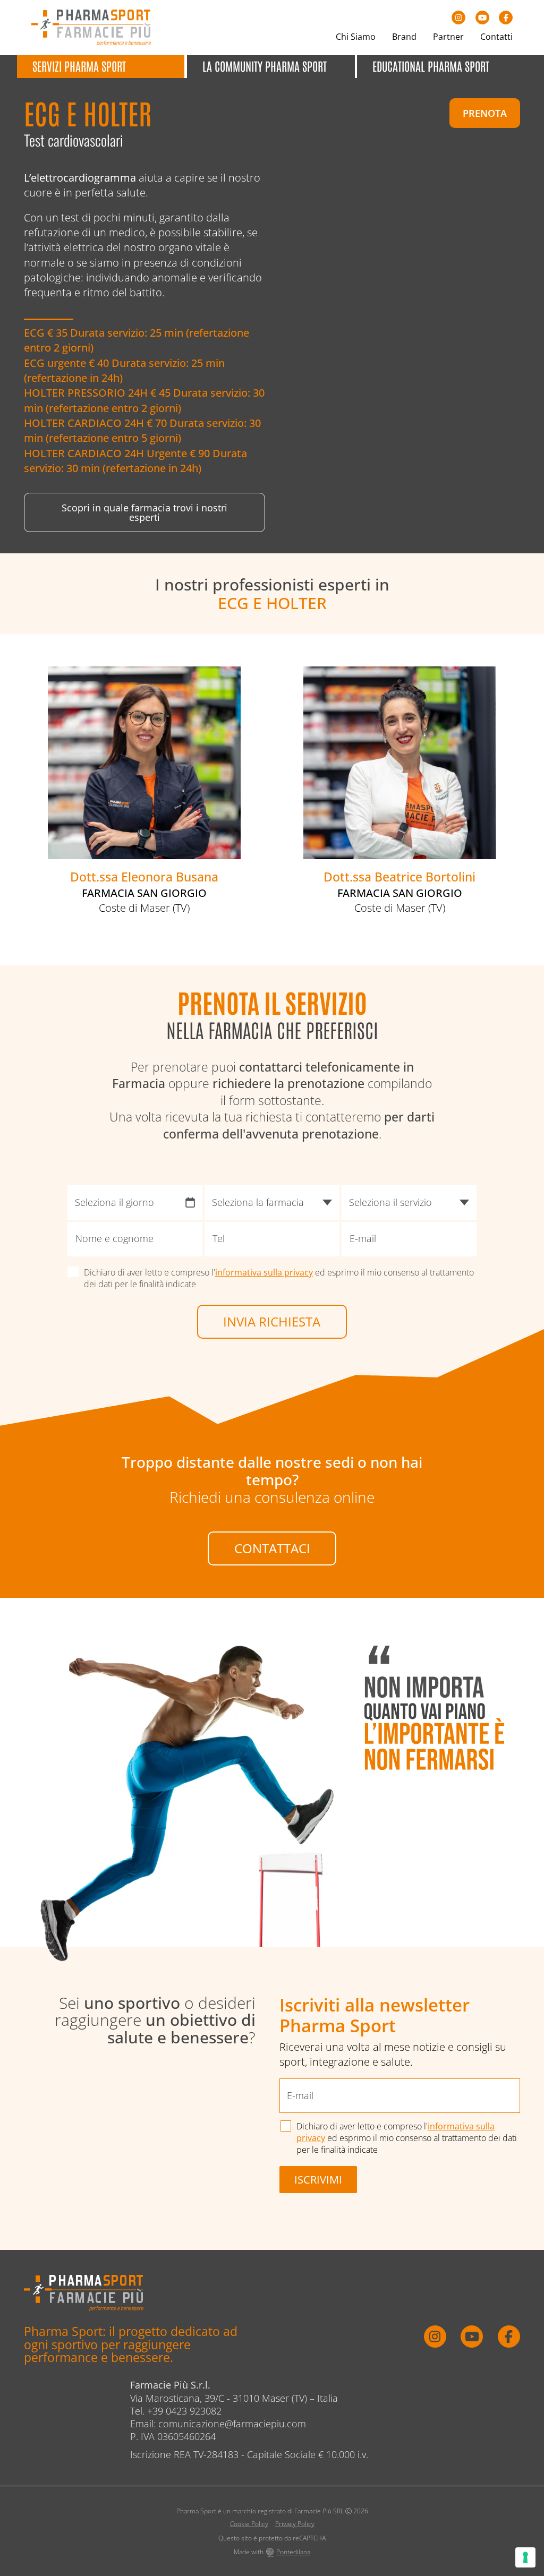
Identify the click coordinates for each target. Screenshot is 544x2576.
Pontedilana (293, 2552)
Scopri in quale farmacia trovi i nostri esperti (144, 512)
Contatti (496, 37)
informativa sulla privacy (264, 1272)
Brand (404, 37)
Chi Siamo (356, 37)
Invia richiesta (272, 1321)
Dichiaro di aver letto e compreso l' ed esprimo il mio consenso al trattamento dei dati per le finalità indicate (279, 1278)
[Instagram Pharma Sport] (458, 18)
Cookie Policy (249, 2524)
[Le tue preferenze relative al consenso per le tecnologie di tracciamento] (525, 2557)
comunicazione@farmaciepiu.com (232, 2424)
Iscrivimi (318, 2179)
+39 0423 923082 (184, 2411)
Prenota (485, 113)
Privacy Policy (295, 2524)
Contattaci (272, 1548)
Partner (448, 37)
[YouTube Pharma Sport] (482, 18)
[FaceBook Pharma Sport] (506, 18)
